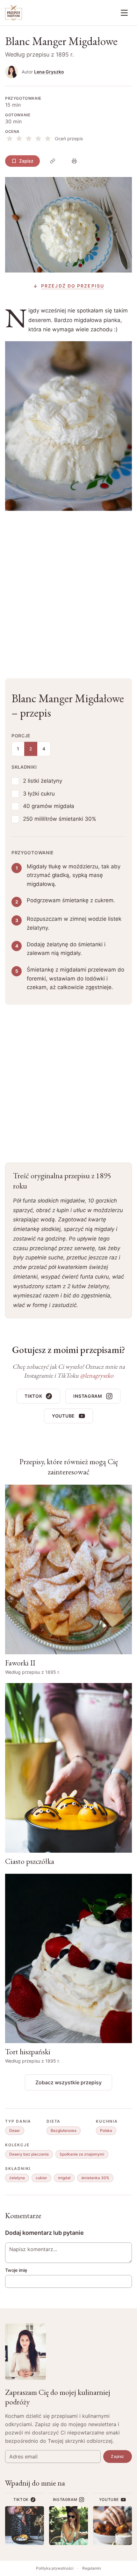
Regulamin (92, 2568)
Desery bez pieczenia (29, 2154)
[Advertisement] (68, 589)
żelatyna (17, 2178)
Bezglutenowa (64, 2130)
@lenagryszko (97, 1375)
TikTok (33, 1396)
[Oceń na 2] (19, 139)
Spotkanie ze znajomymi (82, 2154)
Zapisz (26, 161)
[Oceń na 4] (38, 139)
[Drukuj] (74, 161)
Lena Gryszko (49, 72)
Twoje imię (16, 2270)
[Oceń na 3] (29, 139)
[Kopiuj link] (53, 161)
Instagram (88, 1396)
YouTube (63, 1416)
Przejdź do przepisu (73, 286)
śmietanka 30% (95, 2178)
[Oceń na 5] (48, 139)
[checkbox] (15, 781)
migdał (64, 2178)
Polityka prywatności (55, 2568)
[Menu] (124, 13)
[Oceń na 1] (10, 139)
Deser (15, 2130)
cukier (41, 2178)
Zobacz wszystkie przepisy (68, 2082)
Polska (106, 2130)
